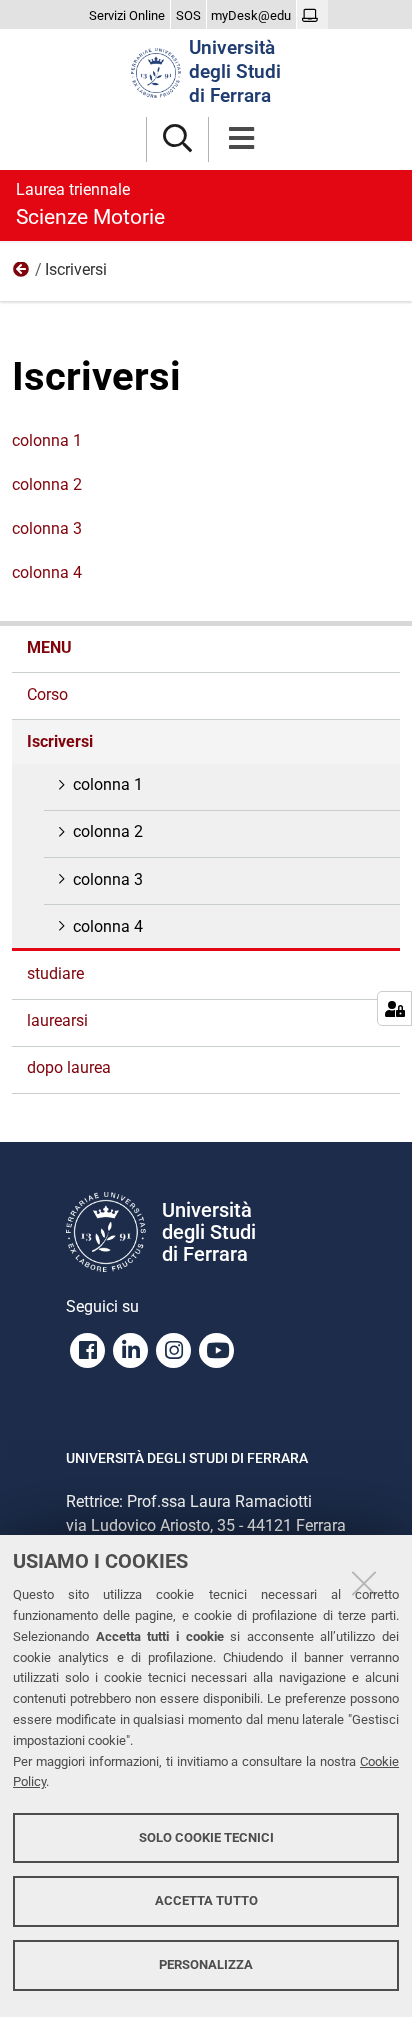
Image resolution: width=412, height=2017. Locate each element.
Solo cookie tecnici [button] (206, 1837)
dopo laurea (69, 1067)
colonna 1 (47, 440)
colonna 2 (47, 484)
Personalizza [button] (206, 1964)
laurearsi (57, 1020)
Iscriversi (60, 741)
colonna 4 (47, 572)
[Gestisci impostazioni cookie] (394, 1008)
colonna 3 (47, 528)
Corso (47, 694)
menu (22, 274)
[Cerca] (177, 139)
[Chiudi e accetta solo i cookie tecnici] (364, 1583)
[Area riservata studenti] (312, 16)
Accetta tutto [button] (206, 1900)
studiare (55, 973)
